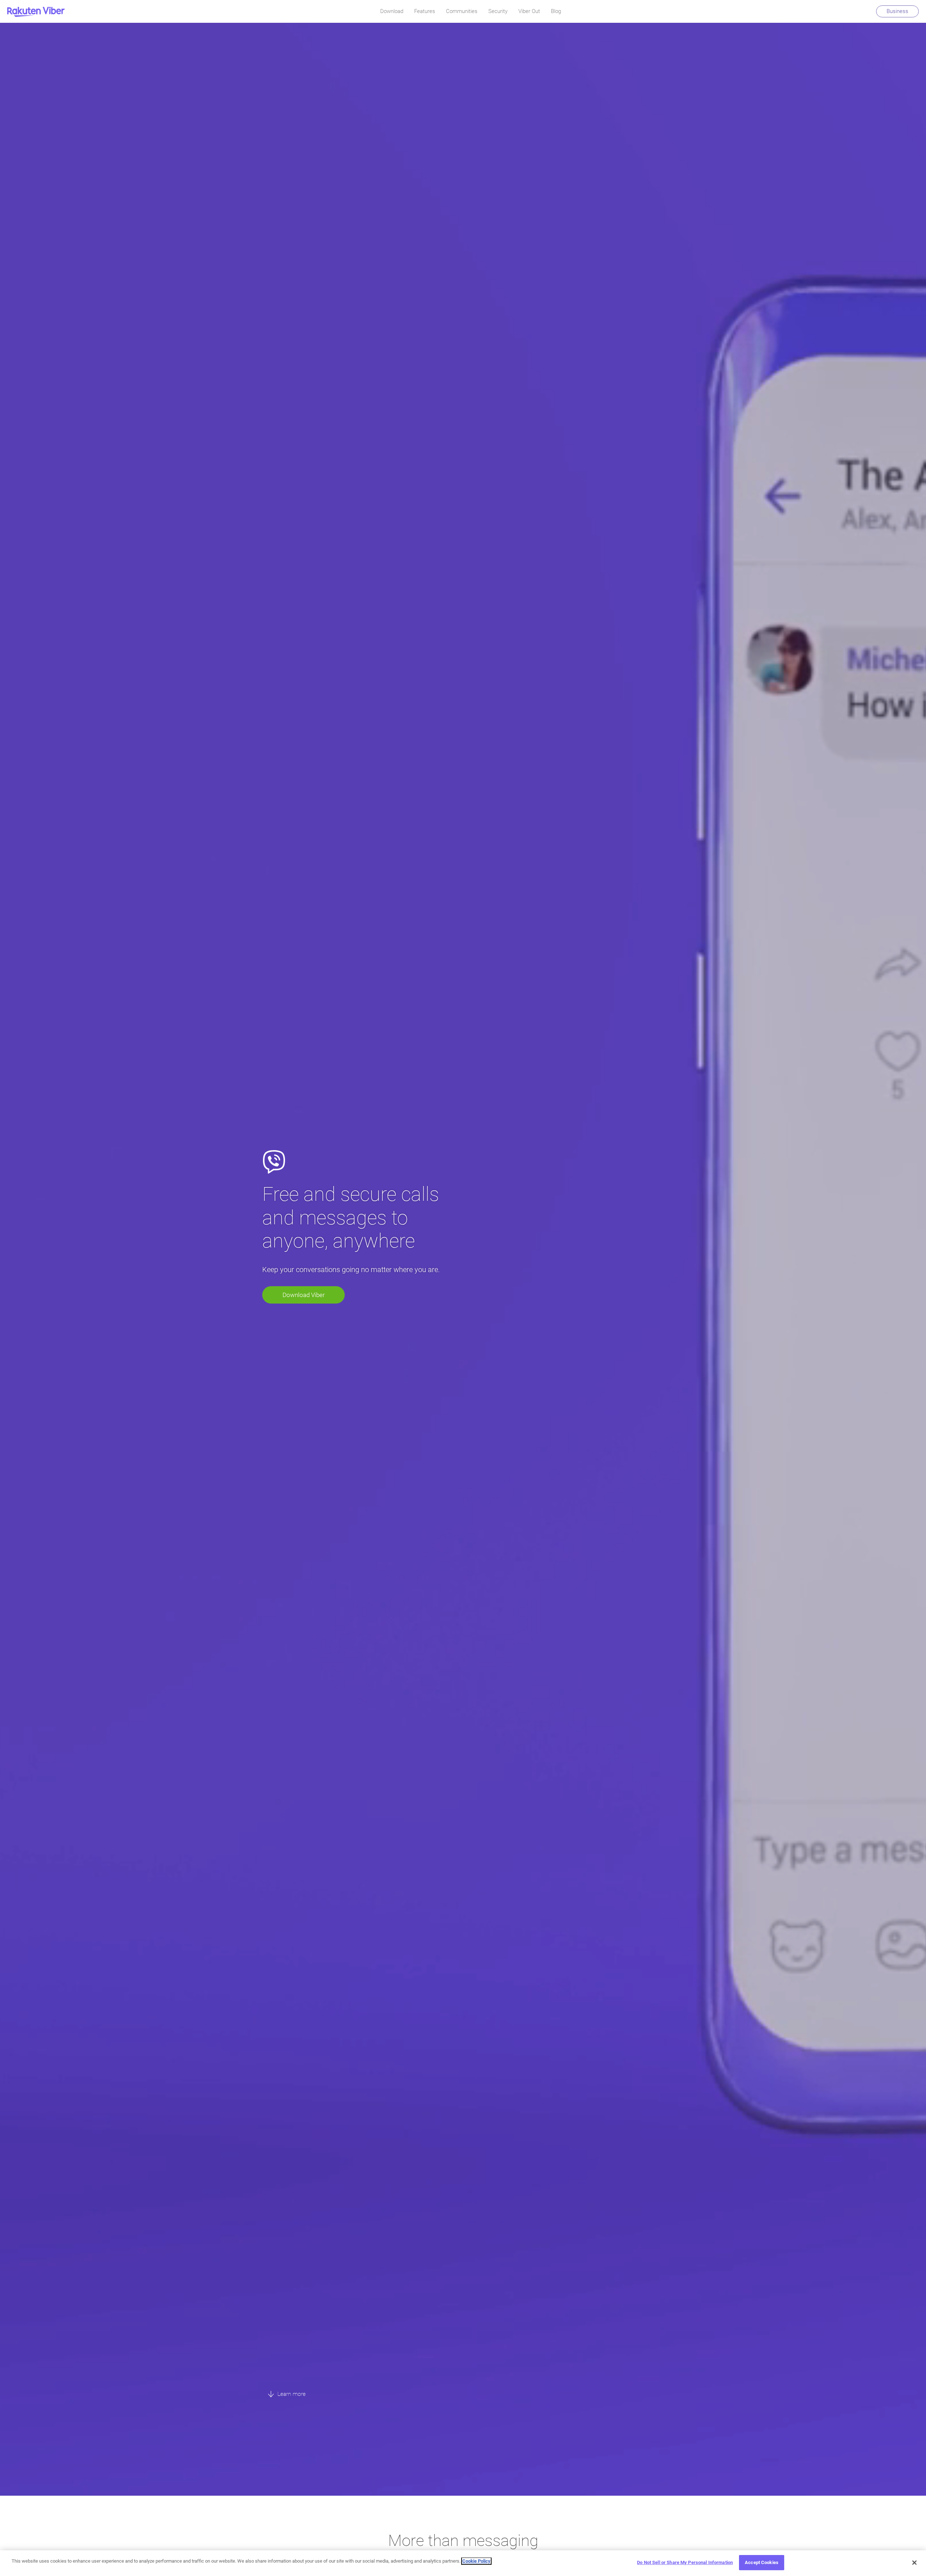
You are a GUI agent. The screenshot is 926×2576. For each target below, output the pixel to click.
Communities (462, 11)
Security (498, 11)
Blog (556, 11)
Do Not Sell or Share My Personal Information (685, 2562)
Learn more (291, 2394)
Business (897, 11)
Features (425, 11)
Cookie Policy (476, 2561)
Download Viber (304, 1295)
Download (392, 11)
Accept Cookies (762, 2562)
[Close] (914, 2563)
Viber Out (529, 11)
